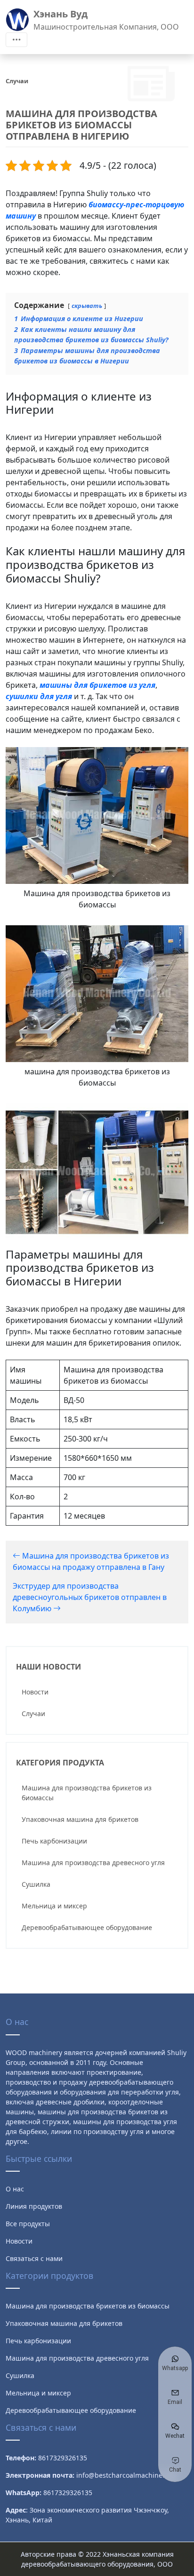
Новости (35, 1692)
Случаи (33, 1713)
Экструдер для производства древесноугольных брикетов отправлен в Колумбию (90, 1597)
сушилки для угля (39, 696)
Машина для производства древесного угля (93, 1863)
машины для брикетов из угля (97, 685)
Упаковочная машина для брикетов (80, 1819)
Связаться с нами (34, 2258)
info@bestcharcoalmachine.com (127, 2475)
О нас (15, 2189)
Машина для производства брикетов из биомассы (87, 1793)
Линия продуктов (34, 2206)
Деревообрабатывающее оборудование (87, 1927)
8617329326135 (68, 2493)
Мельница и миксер (54, 1906)
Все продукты (28, 2224)
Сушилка (36, 1884)
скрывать (87, 306)
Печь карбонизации (54, 1841)
